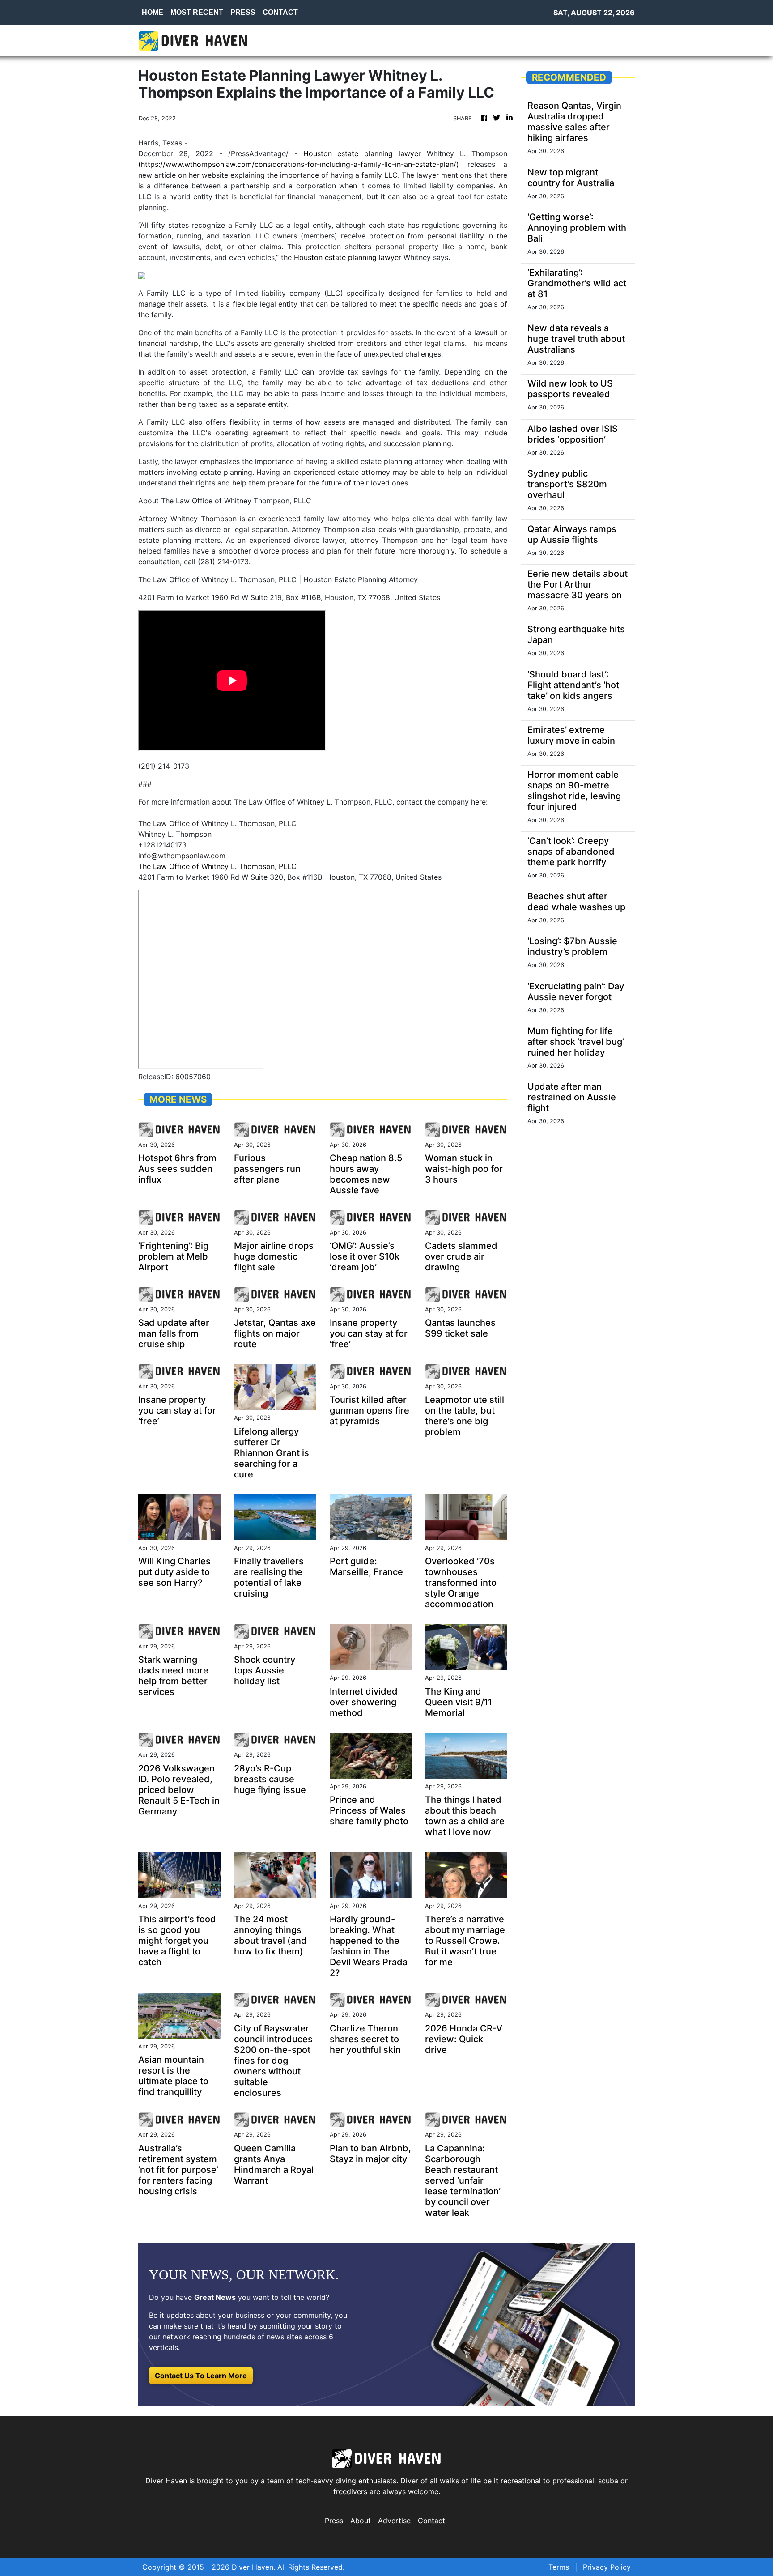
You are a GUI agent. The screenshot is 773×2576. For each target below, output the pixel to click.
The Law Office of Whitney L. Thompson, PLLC (217, 866)
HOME (153, 12)
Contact (431, 2521)
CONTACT (280, 12)
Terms (559, 2567)
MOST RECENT (197, 12)
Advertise (394, 2521)
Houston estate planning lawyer (362, 153)
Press (334, 2521)
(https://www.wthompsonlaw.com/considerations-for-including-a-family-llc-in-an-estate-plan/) (299, 164)
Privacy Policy (607, 2567)
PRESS (243, 12)
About (361, 2521)
